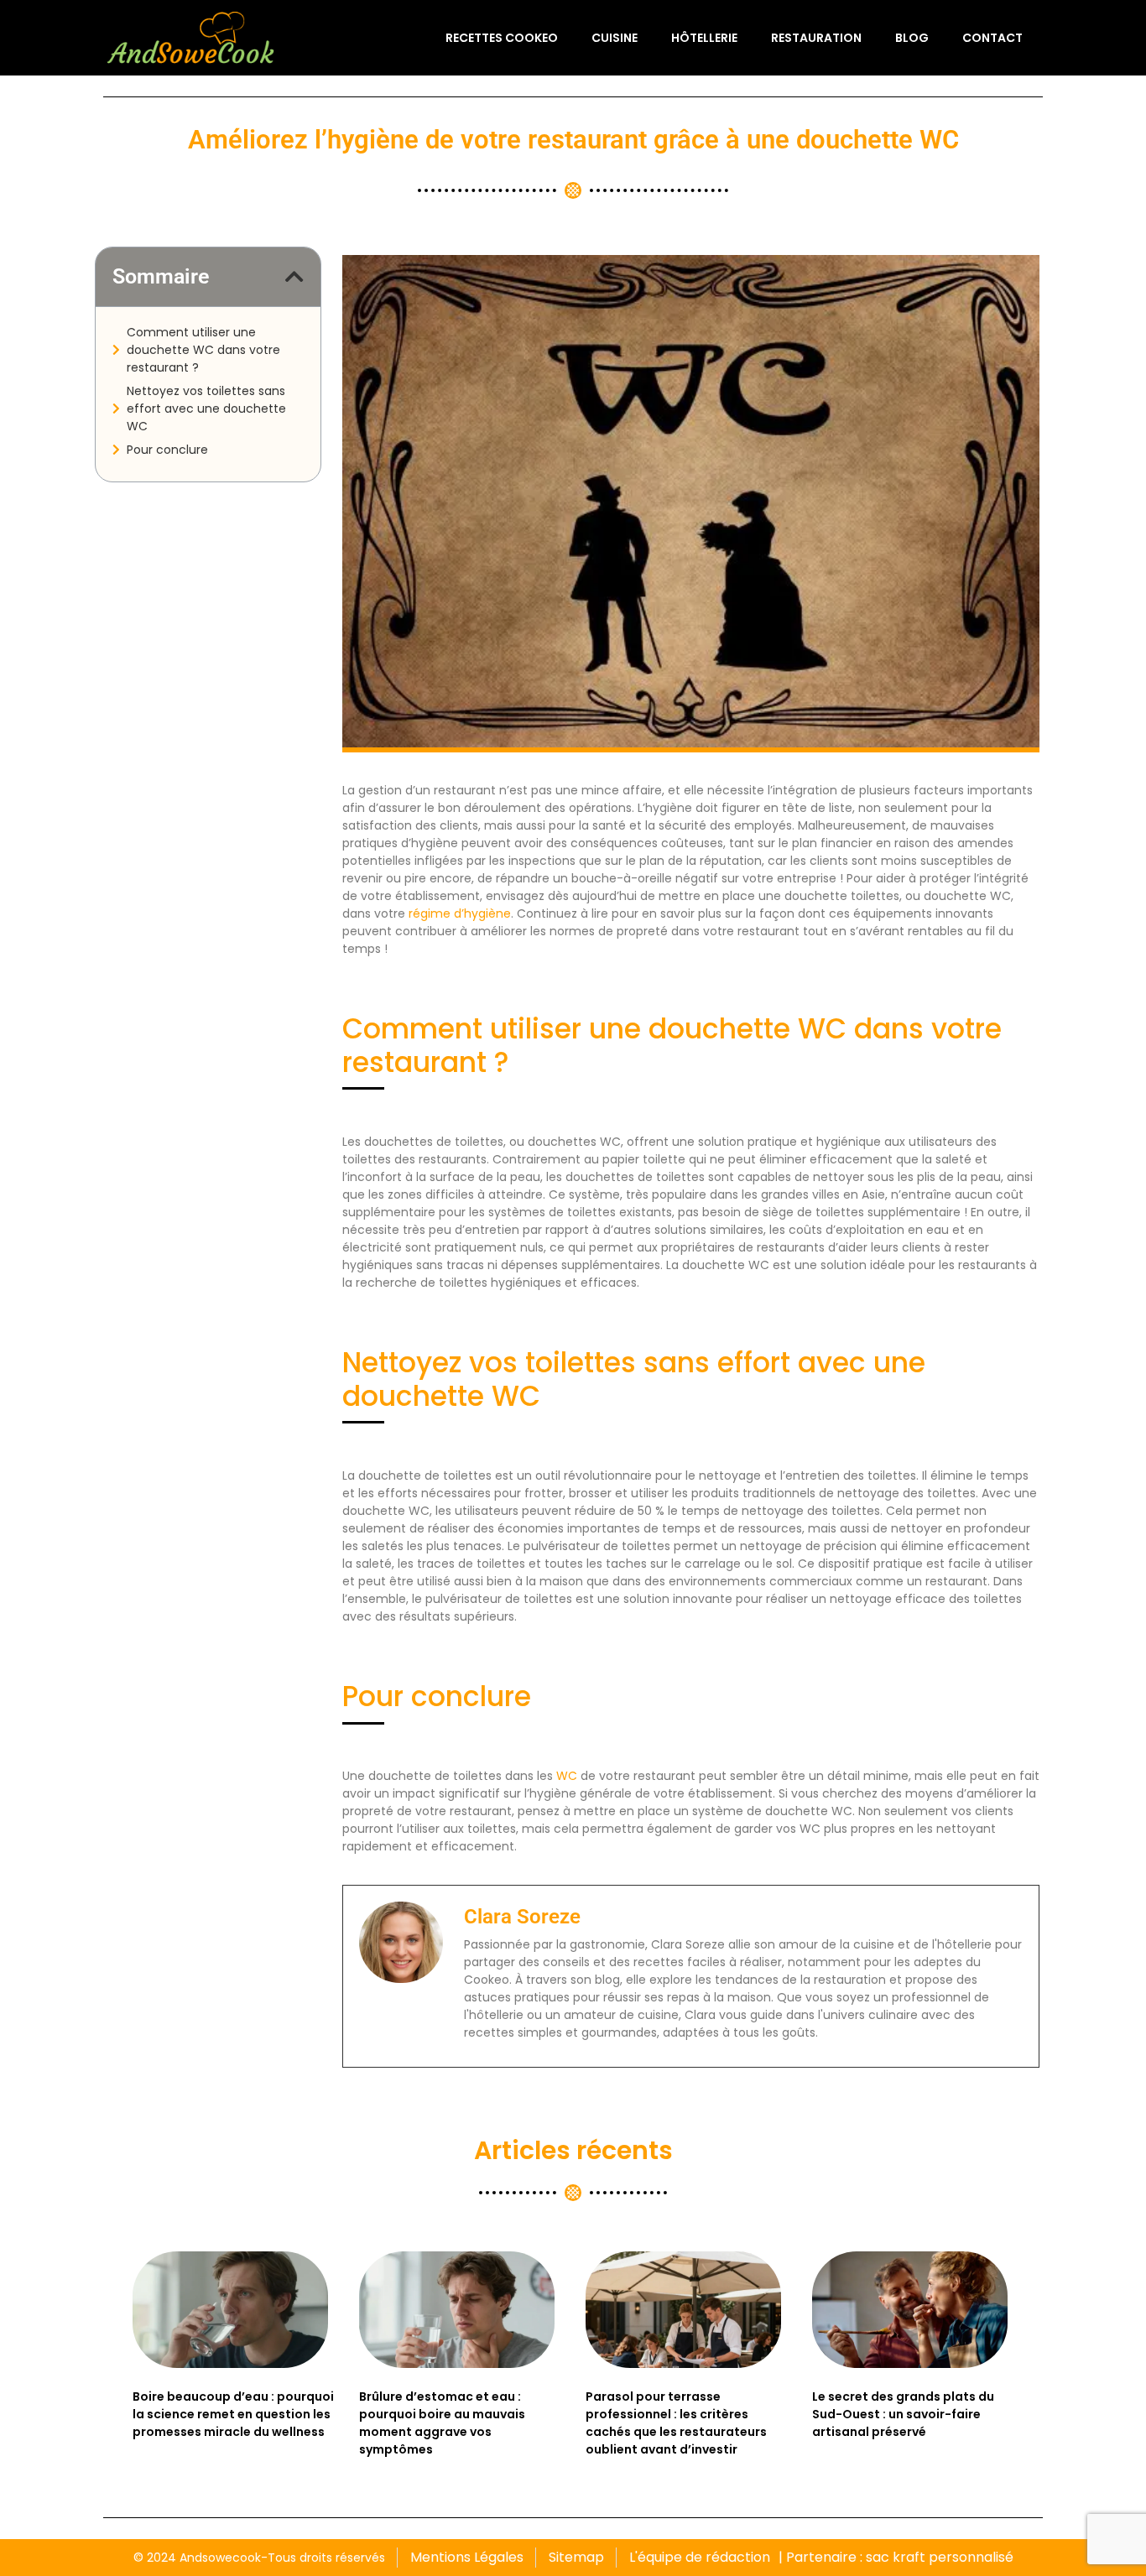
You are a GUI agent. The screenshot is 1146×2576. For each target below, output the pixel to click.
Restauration (816, 38)
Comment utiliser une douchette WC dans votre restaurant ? (203, 350)
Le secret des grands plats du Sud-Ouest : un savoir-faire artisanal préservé (903, 2414)
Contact (992, 38)
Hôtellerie (704, 38)
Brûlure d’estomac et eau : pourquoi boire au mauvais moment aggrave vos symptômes (442, 2423)
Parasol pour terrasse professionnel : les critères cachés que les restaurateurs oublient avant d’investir (676, 2423)
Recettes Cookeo (502, 38)
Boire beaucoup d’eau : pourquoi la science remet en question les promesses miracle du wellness (233, 2414)
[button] (294, 276)
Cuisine (615, 38)
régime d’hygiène (460, 913)
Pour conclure (167, 450)
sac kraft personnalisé (940, 2557)
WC (567, 1776)
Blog (912, 38)
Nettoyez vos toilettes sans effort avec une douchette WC (206, 409)
